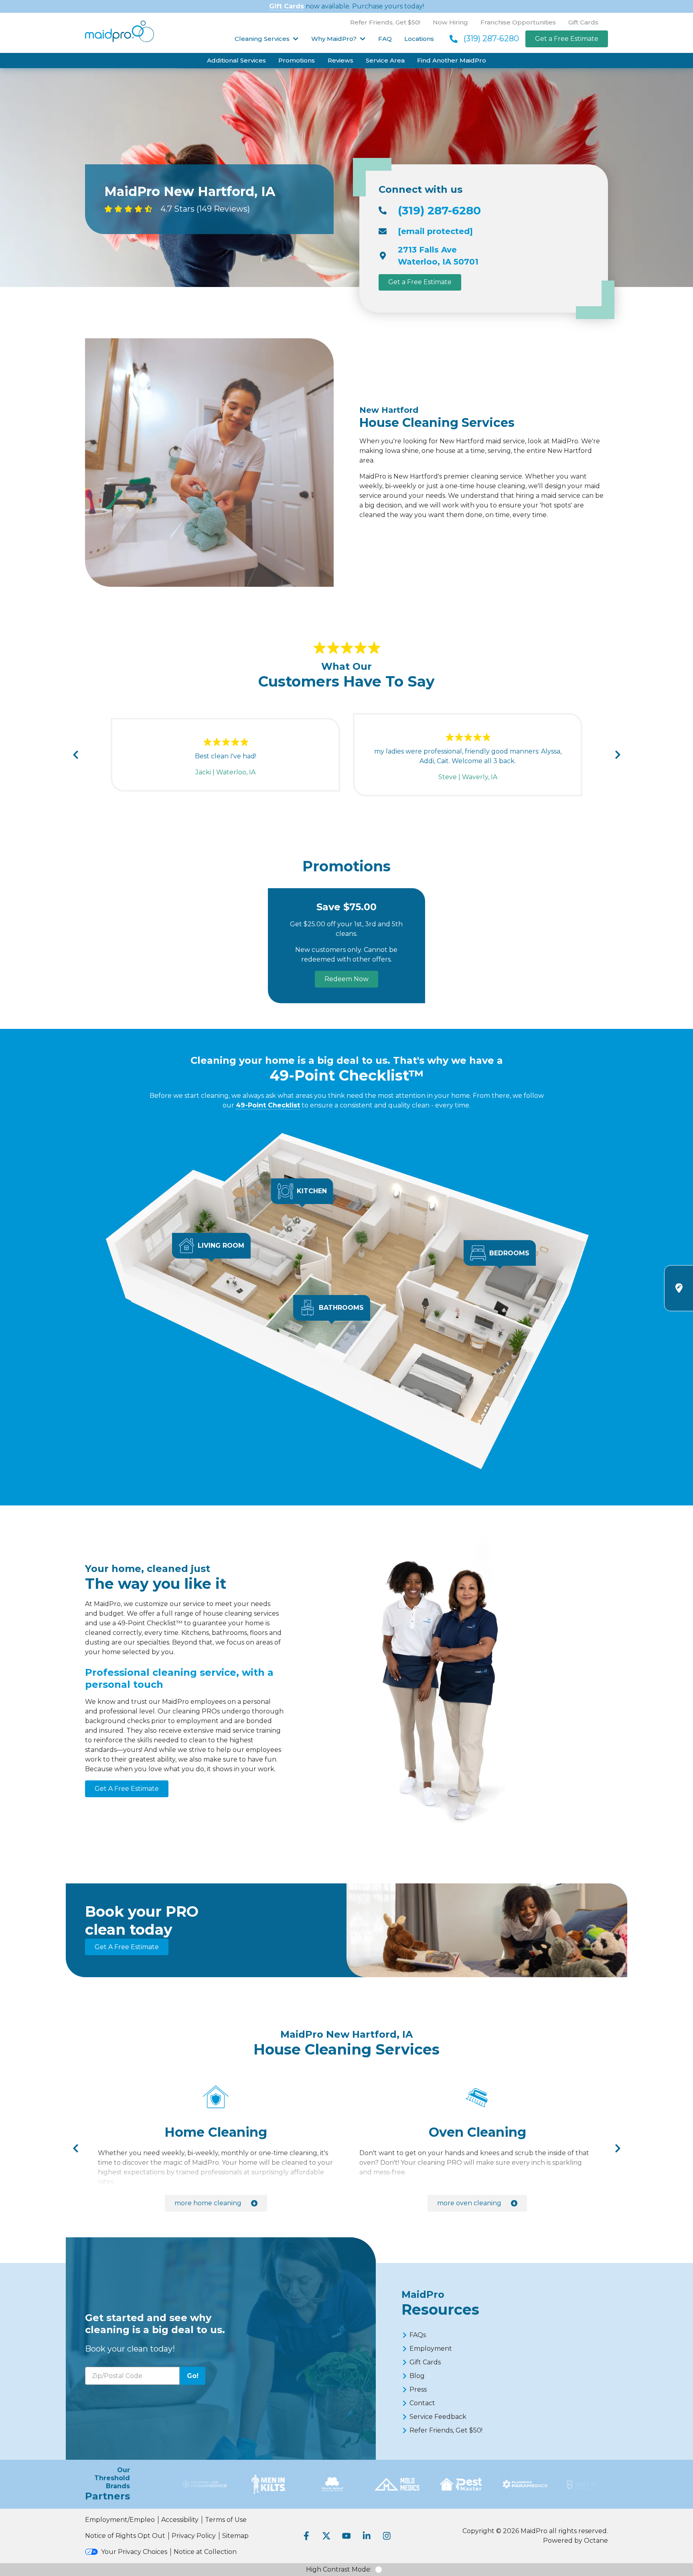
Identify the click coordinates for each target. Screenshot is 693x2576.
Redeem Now (346, 979)
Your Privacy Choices (134, 2552)
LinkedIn (367, 2536)
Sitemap (235, 2536)
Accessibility (180, 2520)
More (208, 2203)
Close (534, 1280)
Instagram (387, 2536)
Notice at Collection (205, 2552)
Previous (75, 755)
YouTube (346, 2536)
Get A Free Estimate (127, 1789)
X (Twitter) (326, 2536)
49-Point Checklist (268, 1105)
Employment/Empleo (120, 2520)
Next (618, 755)
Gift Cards (287, 6)
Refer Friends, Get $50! (385, 22)
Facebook (306, 2536)
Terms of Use (226, 2520)
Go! (193, 2376)
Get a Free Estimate (567, 39)
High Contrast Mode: (339, 2569)
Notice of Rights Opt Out (125, 2536)
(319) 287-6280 (491, 38)
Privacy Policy (194, 2536)
